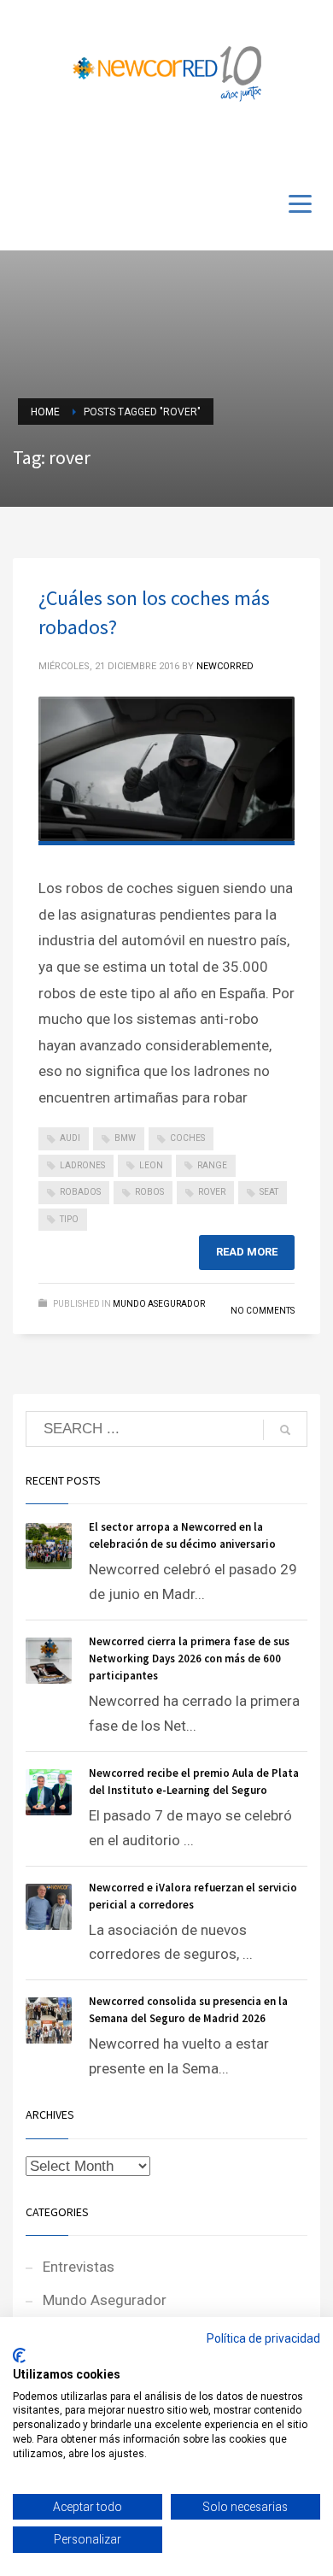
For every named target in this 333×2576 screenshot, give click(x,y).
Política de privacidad (263, 2338)
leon (151, 1165)
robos (149, 1192)
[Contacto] (307, 147)
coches (187, 1138)
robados (80, 1192)
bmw (125, 1138)
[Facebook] (256, 147)
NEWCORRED (225, 666)
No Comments (263, 1311)
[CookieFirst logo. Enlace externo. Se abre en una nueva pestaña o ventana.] (19, 2355)
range (212, 1165)
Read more (247, 1252)
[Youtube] (282, 147)
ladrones (82, 1165)
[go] (285, 1430)
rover (212, 1192)
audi (70, 1138)
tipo (69, 1219)
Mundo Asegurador (159, 1304)
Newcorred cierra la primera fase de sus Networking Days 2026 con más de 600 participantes (189, 1659)
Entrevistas (79, 2267)
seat (269, 1192)
